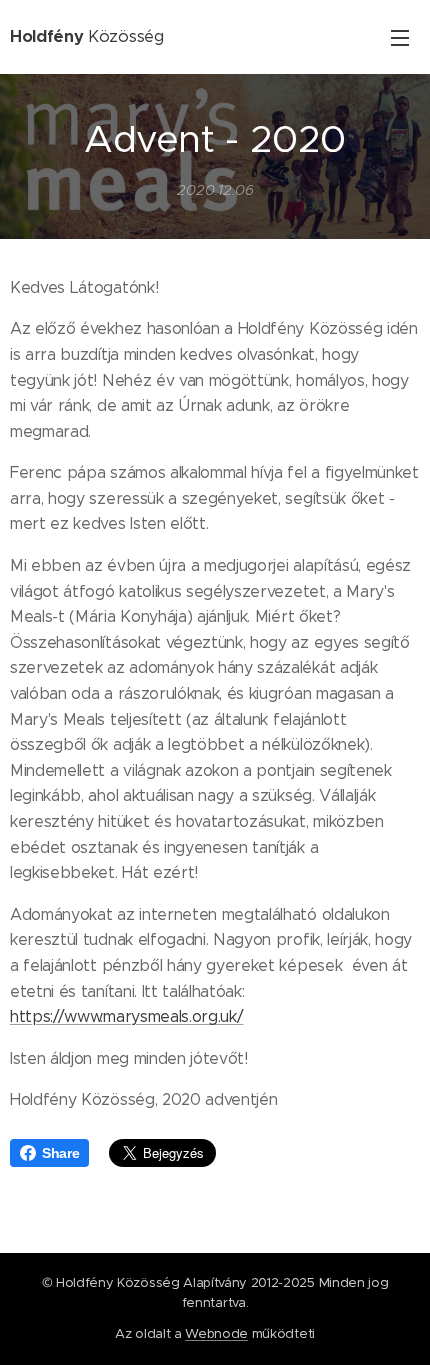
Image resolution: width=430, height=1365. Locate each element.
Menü (400, 37)
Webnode (216, 1333)
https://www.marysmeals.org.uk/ (126, 1016)
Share (60, 1153)
